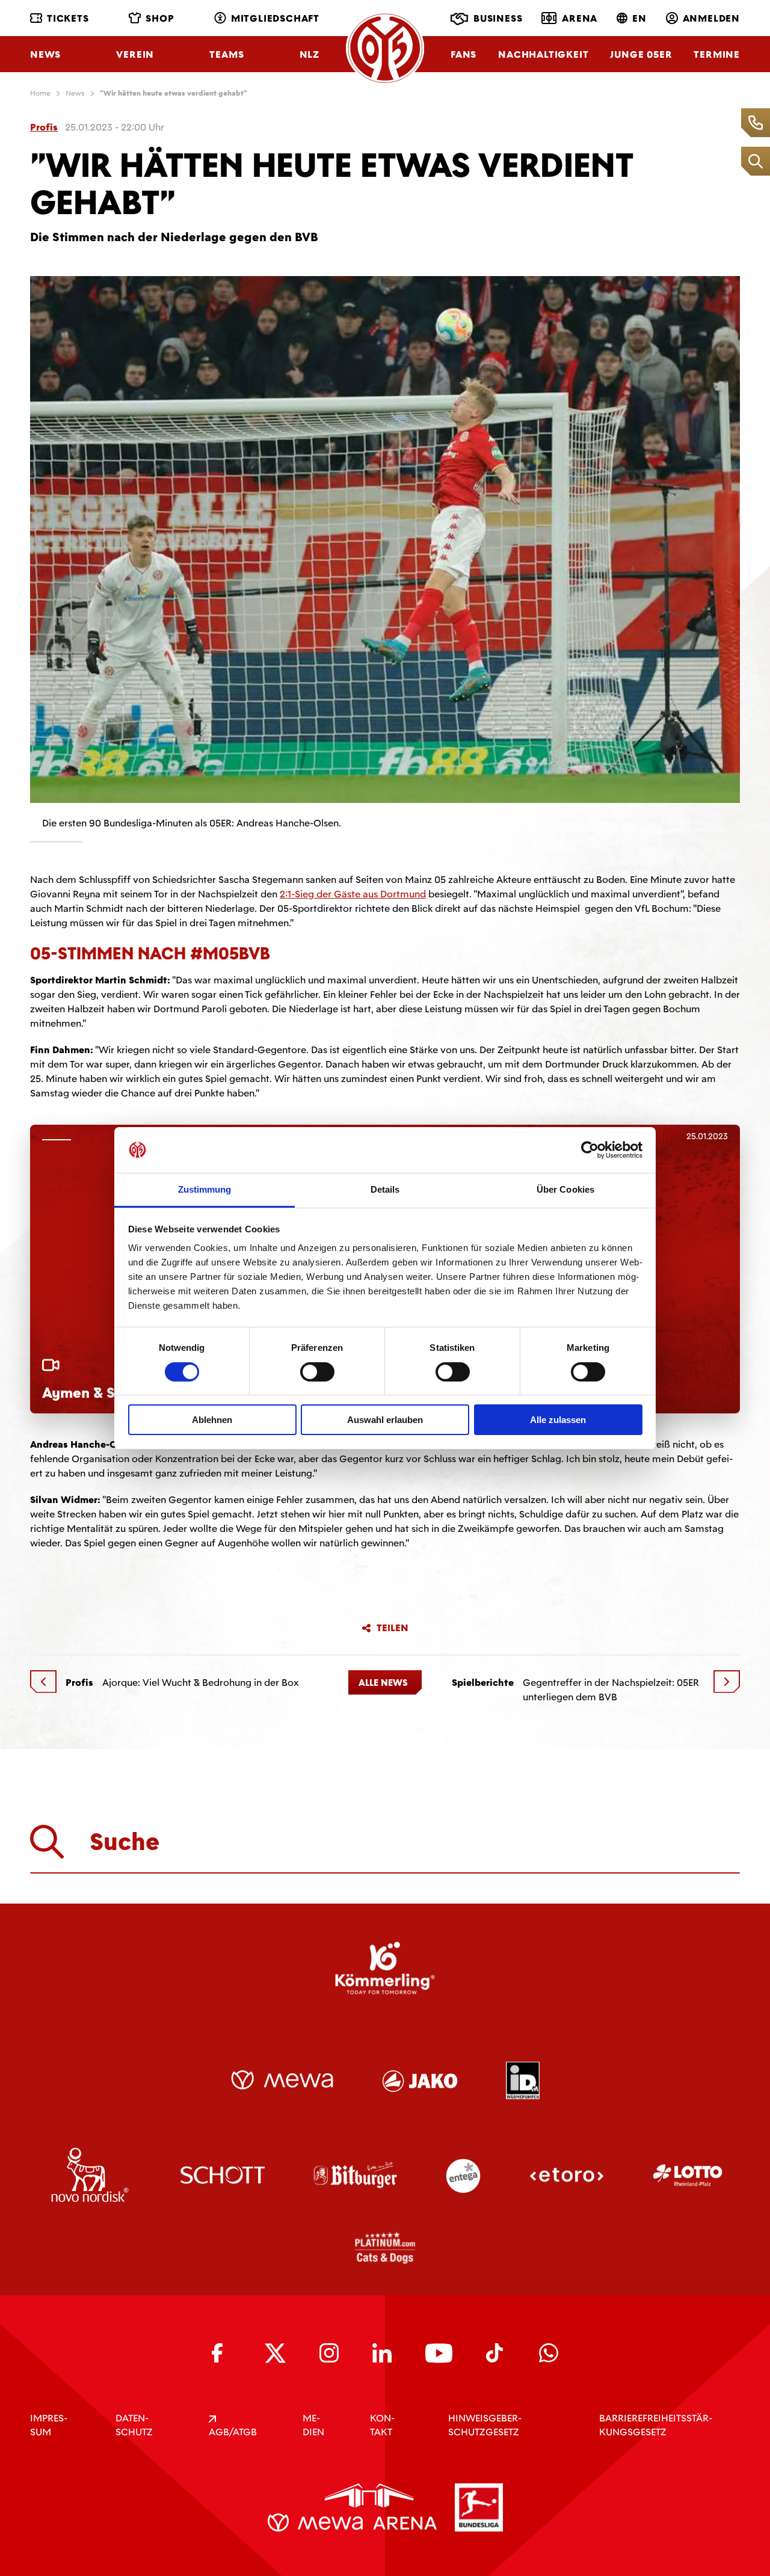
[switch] (317, 1372)
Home (40, 93)
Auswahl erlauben (385, 1420)
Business (498, 18)
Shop (160, 18)
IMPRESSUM (49, 2425)
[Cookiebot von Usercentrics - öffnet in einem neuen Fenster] (590, 1150)
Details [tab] (385, 1189)
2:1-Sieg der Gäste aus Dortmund (353, 894)
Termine (717, 54)
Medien (313, 2425)
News (45, 54)
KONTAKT (382, 2425)
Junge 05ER (641, 54)
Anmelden (711, 18)
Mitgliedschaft (275, 18)
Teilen (393, 1628)
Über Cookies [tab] (565, 1189)
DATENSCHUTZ (134, 2425)
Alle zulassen (558, 1420)
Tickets (68, 18)
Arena (580, 18)
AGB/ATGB (233, 2432)
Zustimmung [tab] (205, 1189)
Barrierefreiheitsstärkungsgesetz (656, 2425)
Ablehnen (212, 1420)
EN (639, 18)
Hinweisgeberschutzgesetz (485, 2425)
